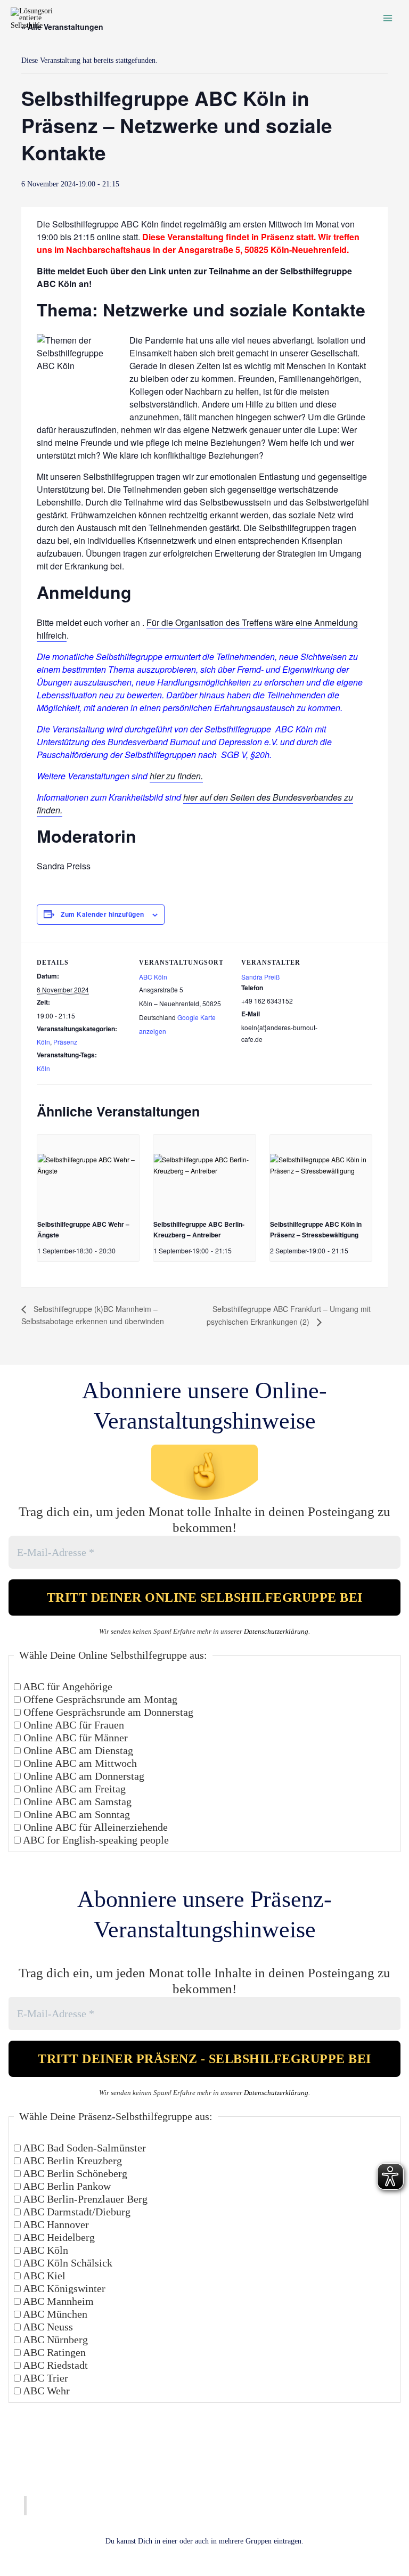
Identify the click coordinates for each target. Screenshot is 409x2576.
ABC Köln (153, 977)
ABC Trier (44, 2378)
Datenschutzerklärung (276, 1631)
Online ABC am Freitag (73, 1789)
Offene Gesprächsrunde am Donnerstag (107, 1712)
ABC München (54, 2314)
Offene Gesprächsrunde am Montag (99, 1699)
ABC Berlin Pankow (66, 2186)
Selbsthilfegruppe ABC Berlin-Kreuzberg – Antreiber (199, 1229)
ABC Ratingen (53, 2352)
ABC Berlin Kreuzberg (71, 2161)
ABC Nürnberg (54, 2339)
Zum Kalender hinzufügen (103, 914)
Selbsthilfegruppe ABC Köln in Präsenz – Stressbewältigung (316, 1229)
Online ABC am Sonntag (75, 1814)
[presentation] (88, 1173)
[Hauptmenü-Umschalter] (388, 18)
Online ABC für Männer (74, 1738)
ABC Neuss (47, 2327)
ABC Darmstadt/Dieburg (76, 2212)
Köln (43, 1042)
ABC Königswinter (63, 2288)
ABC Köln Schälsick (67, 2263)
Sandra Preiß (260, 977)
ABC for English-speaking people (95, 1840)
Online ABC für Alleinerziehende (94, 1827)
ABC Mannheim (57, 2301)
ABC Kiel (43, 2276)
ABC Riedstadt (54, 2365)
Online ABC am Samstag (76, 1801)
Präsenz (65, 1042)
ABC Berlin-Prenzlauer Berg (84, 2199)
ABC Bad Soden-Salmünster (83, 2148)
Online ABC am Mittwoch (79, 1763)
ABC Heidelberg (58, 2237)
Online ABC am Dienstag (77, 1750)
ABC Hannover (55, 2224)
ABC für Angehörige (67, 1686)
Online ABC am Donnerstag (83, 1776)
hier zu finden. (176, 776)
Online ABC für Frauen (72, 1725)
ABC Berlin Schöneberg (74, 2173)
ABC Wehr (45, 2391)
